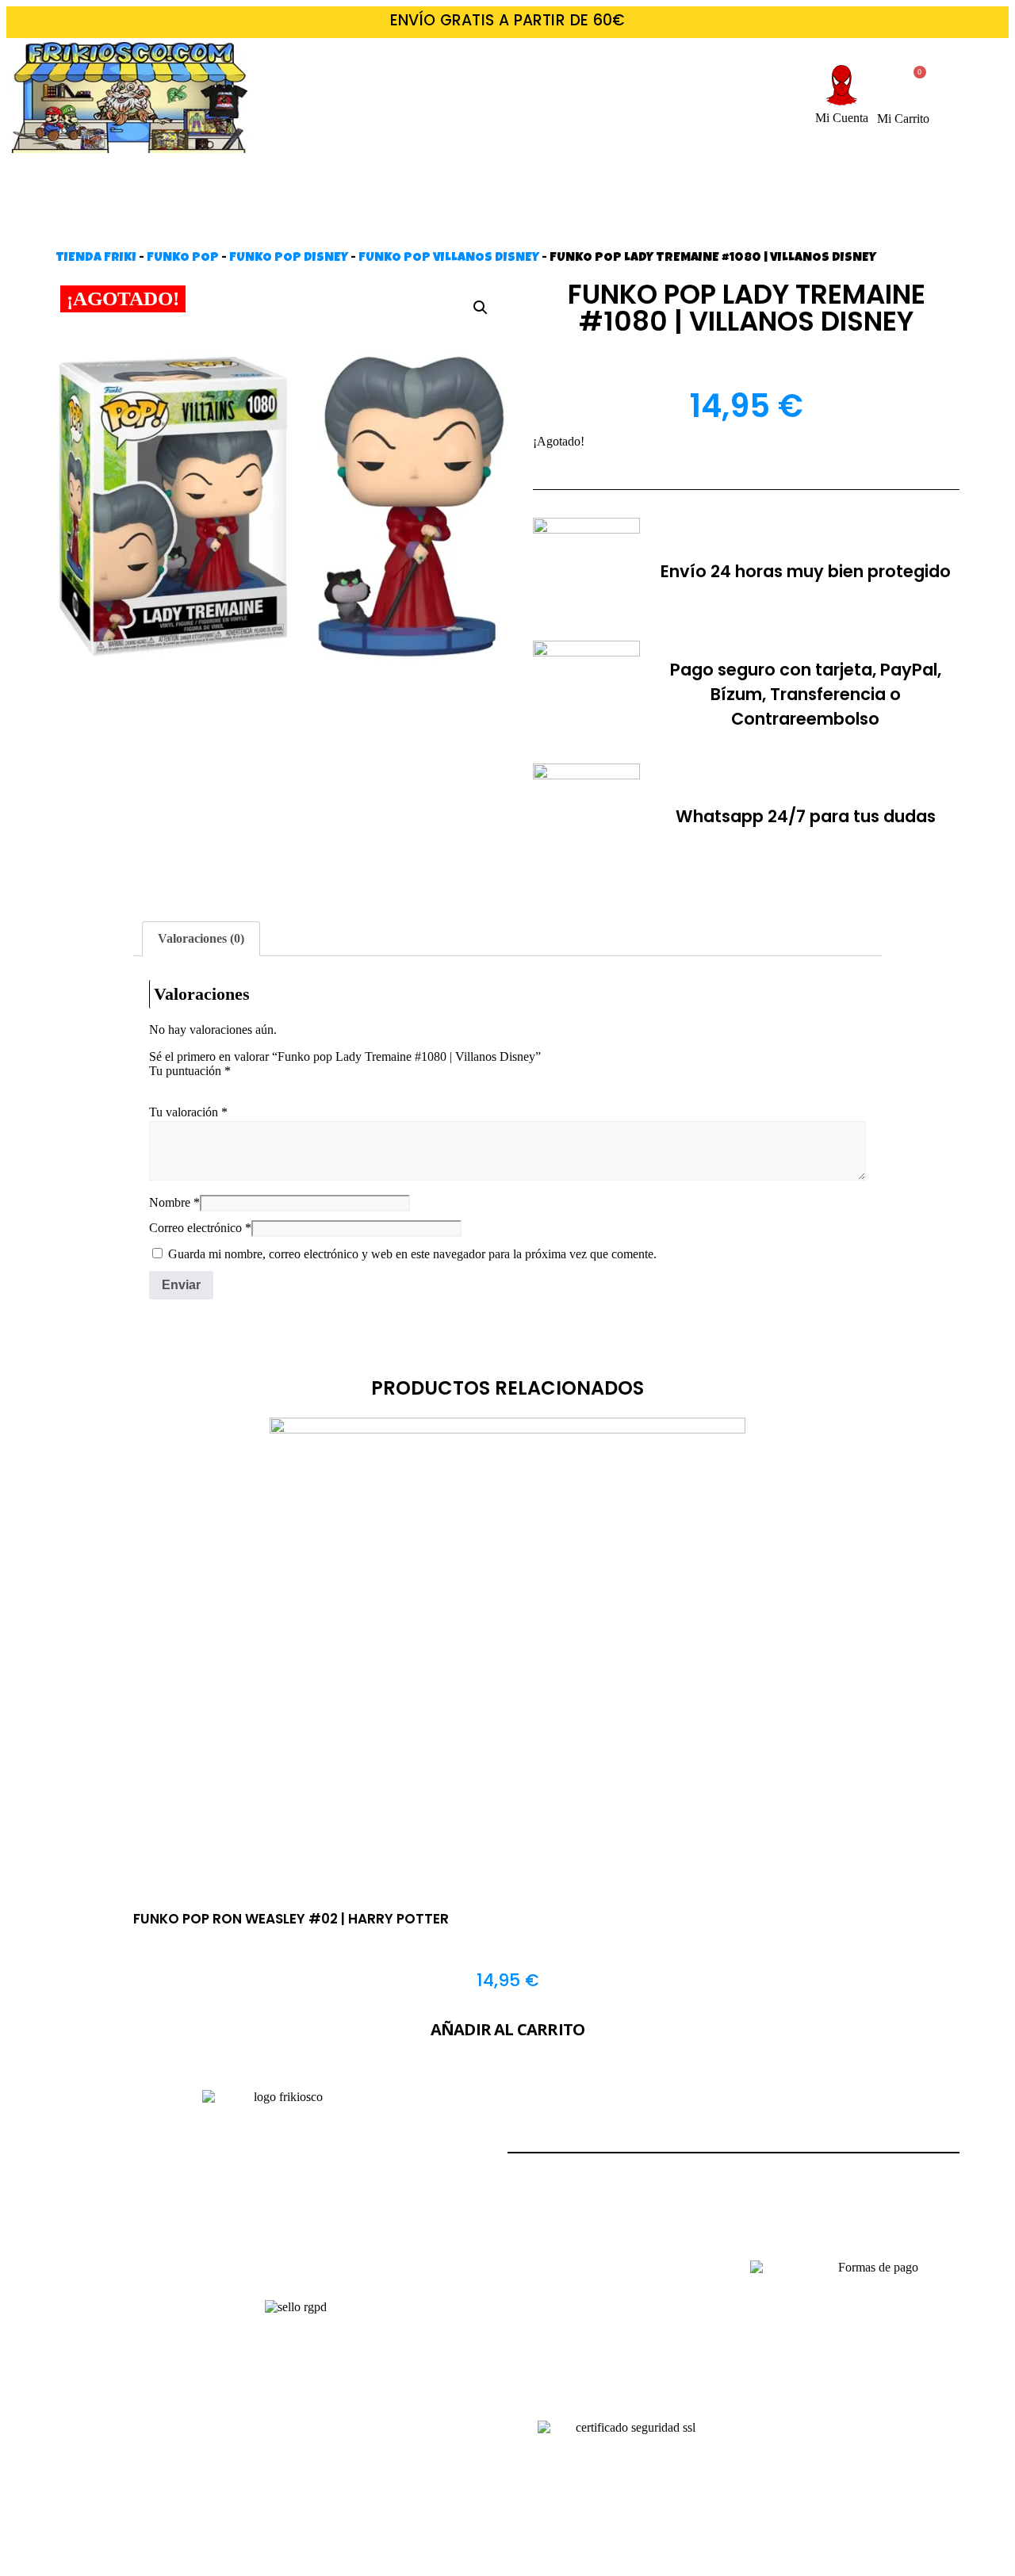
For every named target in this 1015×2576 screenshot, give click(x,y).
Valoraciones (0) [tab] (201, 938)
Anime (798, 183)
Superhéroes (672, 183)
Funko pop (915, 183)
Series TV (385, 183)
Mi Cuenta (842, 118)
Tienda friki (96, 258)
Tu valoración (188, 1112)
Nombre (174, 1202)
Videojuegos (521, 183)
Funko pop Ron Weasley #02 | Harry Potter (291, 1919)
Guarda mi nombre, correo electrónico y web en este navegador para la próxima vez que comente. (412, 1254)
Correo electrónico (200, 1228)
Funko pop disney (289, 258)
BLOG (507, 219)
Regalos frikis (115, 183)
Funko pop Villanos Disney (449, 258)
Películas (261, 183)
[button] (481, 308)
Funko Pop (183, 258)
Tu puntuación (190, 1071)
